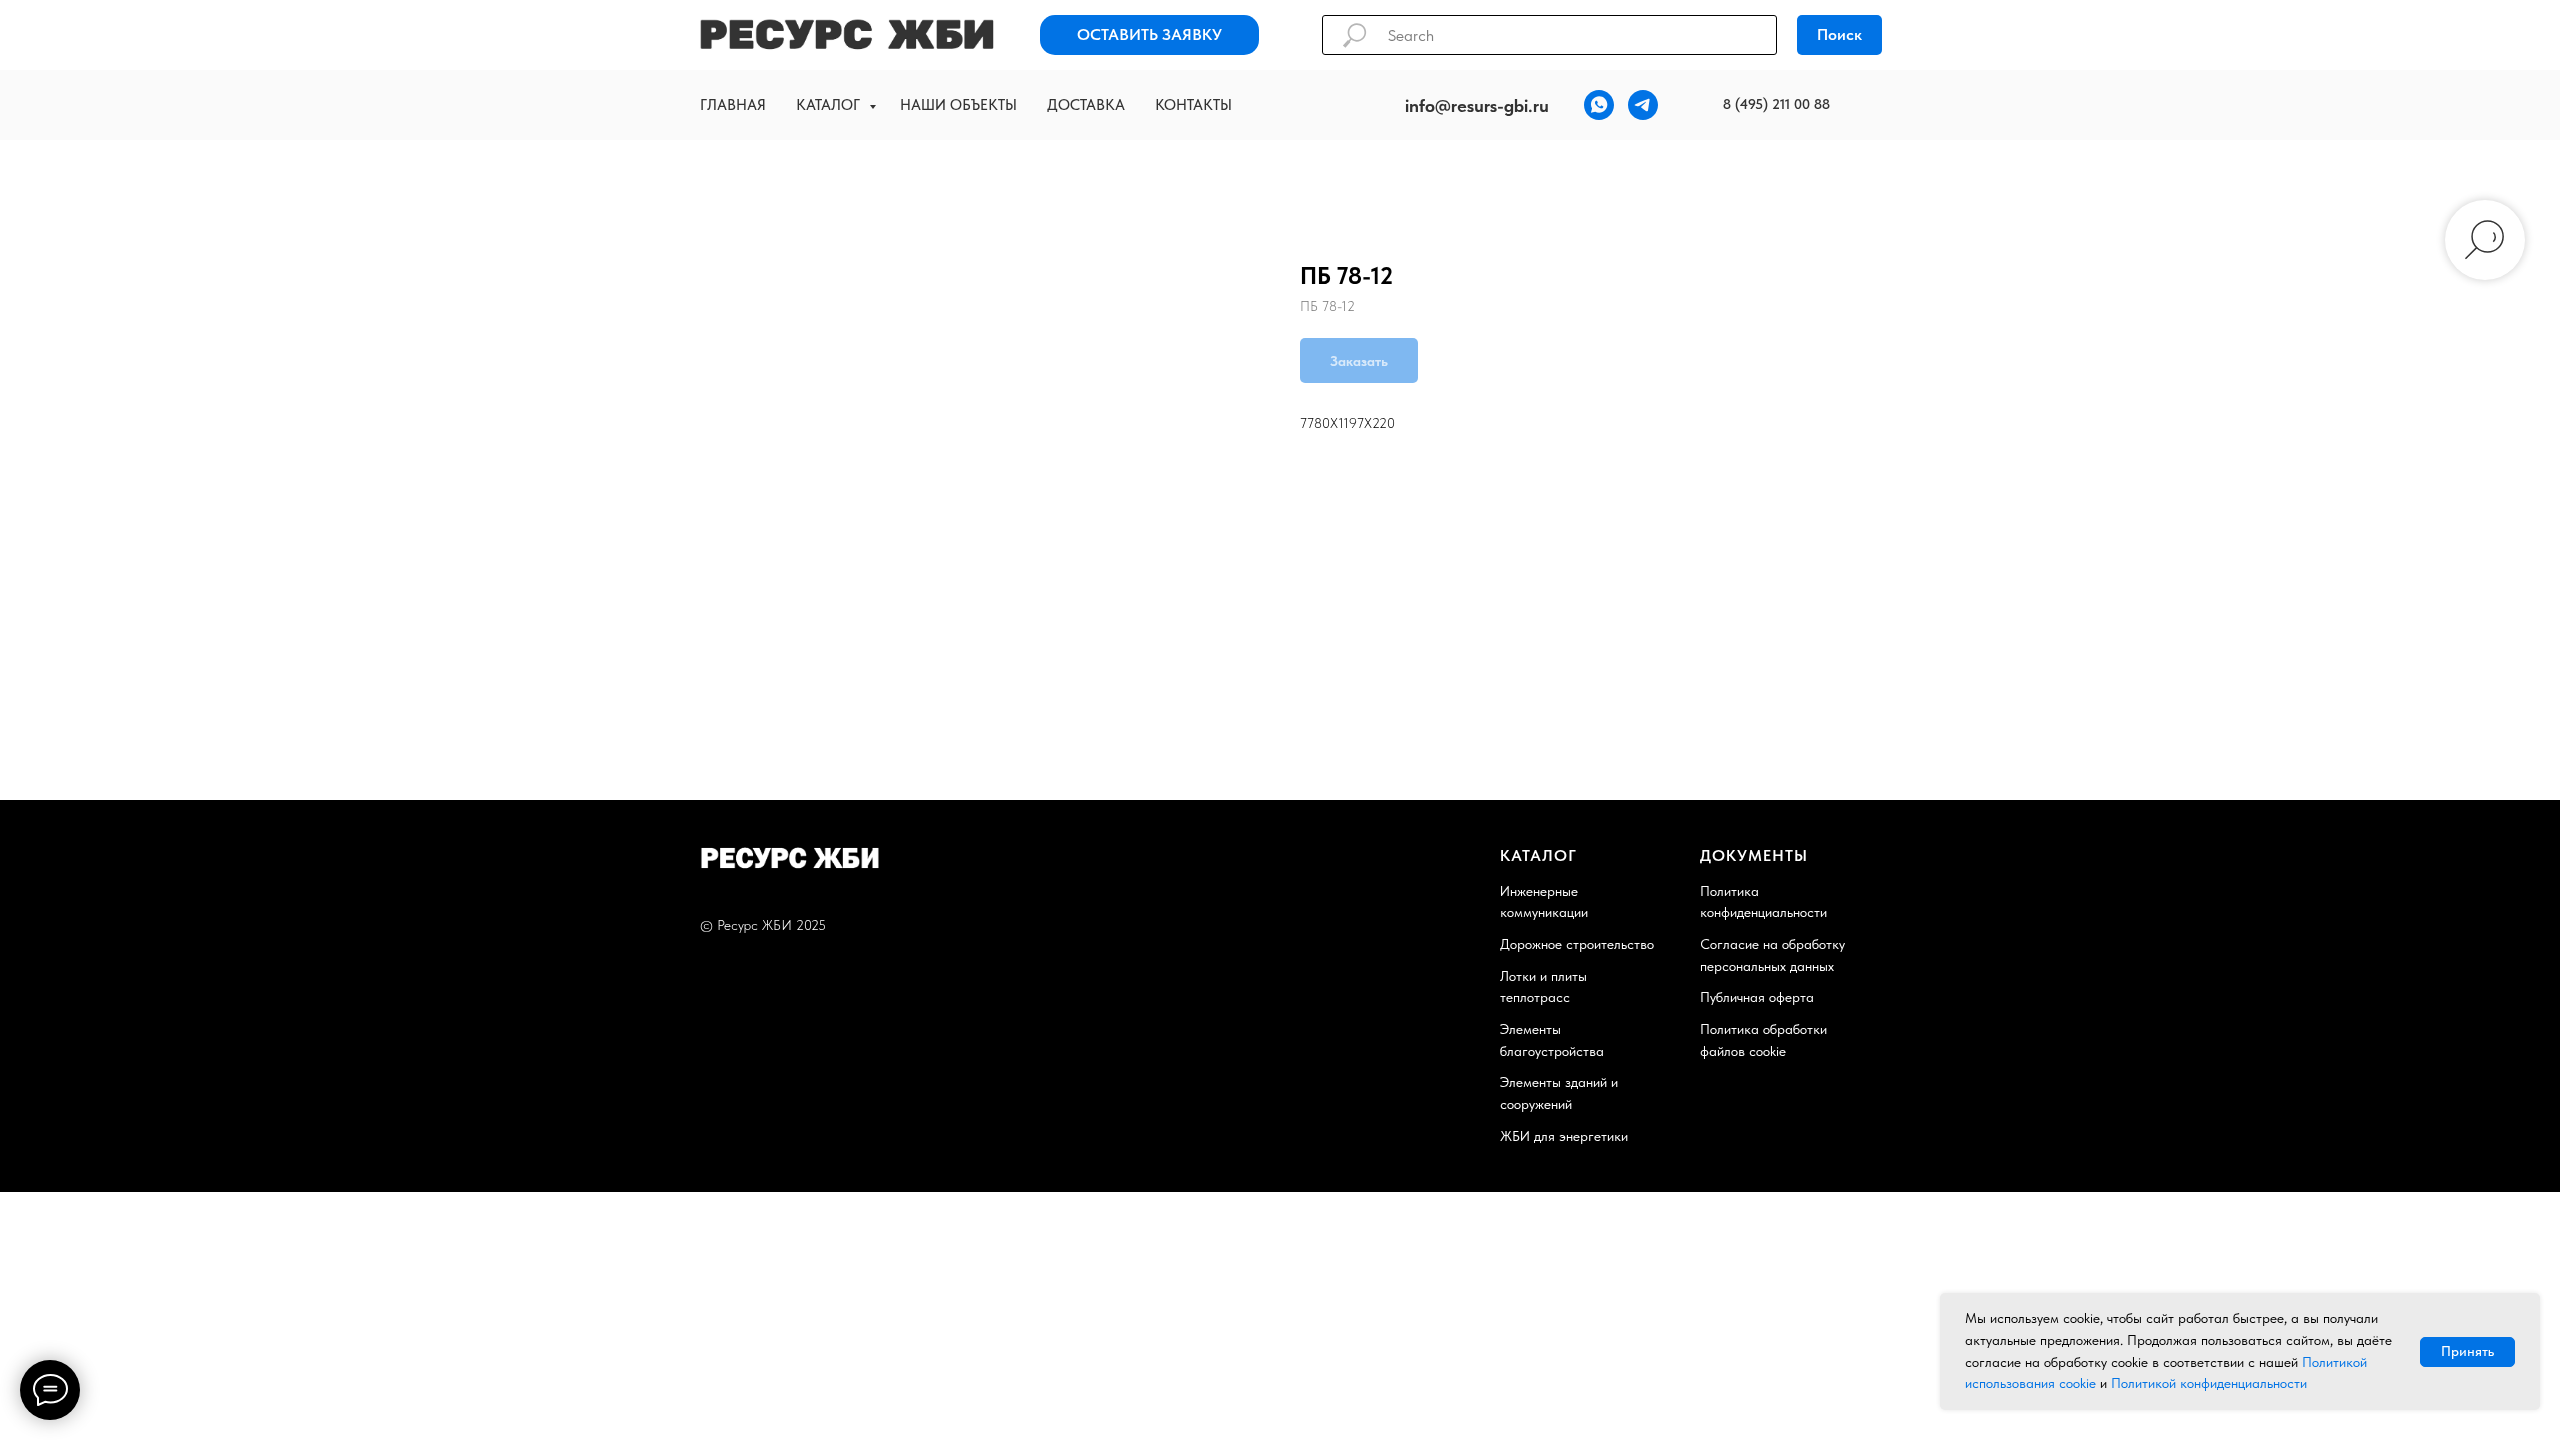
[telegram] (1643, 105)
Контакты (1193, 105)
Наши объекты (958, 105)
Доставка (1086, 105)
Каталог (830, 105)
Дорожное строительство (1577, 944)
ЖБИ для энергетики (1564, 1136)
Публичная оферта (1757, 997)
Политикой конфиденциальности (2209, 1383)
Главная (733, 105)
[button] (1149, 35)
